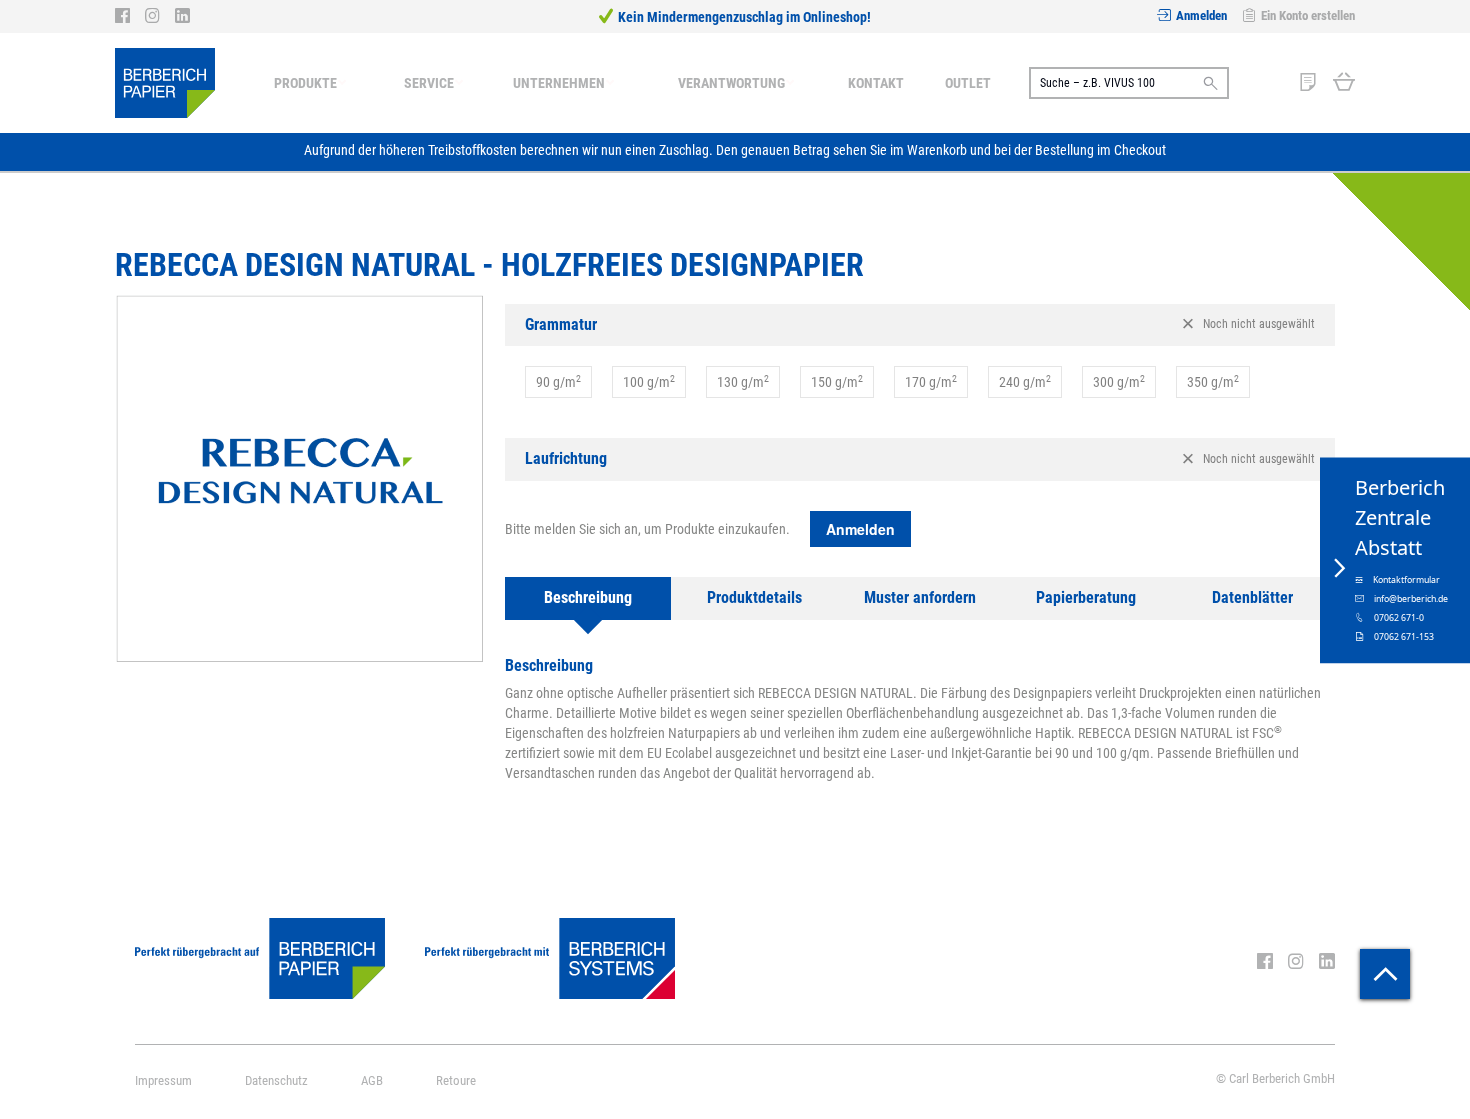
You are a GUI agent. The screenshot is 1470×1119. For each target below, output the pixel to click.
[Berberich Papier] (165, 83)
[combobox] (1129, 83)
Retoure (456, 1080)
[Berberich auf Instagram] (160, 16)
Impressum (163, 1080)
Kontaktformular (1406, 579)
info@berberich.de (1411, 598)
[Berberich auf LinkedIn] (182, 16)
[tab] (920, 325)
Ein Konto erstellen (1308, 15)
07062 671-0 (1399, 617)
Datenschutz (276, 1080)
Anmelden (1201, 15)
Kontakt (876, 83)
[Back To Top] (1385, 974)
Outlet (968, 83)
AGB (372, 1080)
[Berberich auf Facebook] (130, 16)
